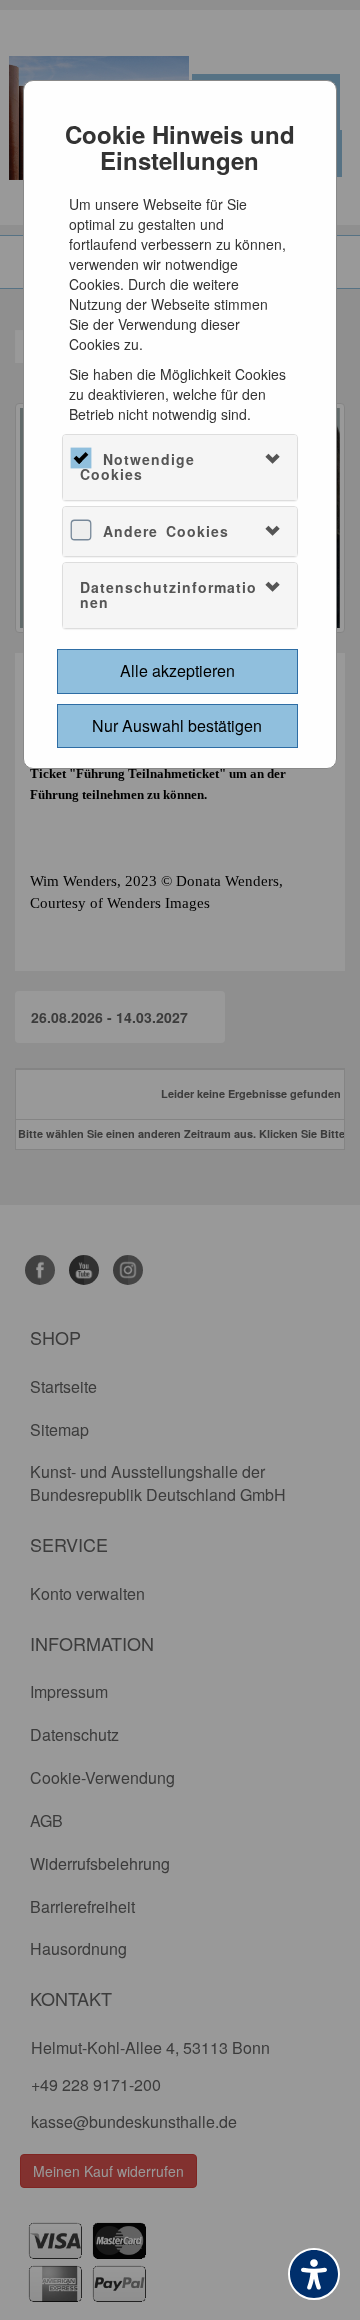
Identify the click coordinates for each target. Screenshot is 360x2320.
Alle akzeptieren (177, 670)
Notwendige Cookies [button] (137, 466)
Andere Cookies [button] (166, 531)
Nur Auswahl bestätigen (177, 725)
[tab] (180, 467)
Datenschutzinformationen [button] (168, 594)
